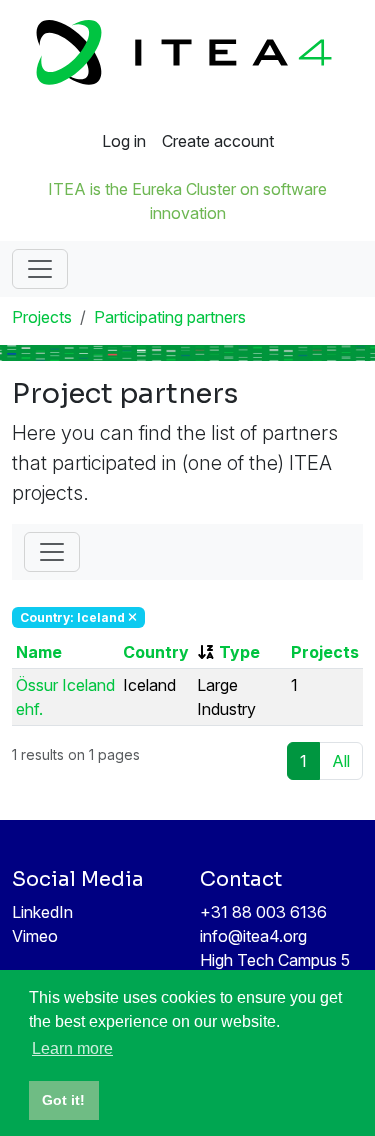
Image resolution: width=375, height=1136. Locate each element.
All (341, 761)
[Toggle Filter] (52, 552)
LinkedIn (42, 912)
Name (39, 652)
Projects (42, 317)
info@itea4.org (253, 936)
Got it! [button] (63, 1100)
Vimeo (35, 936)
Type (239, 652)
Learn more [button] (72, 1048)
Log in (124, 141)
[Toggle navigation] (40, 269)
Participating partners (170, 317)
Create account (218, 141)
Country (156, 652)
